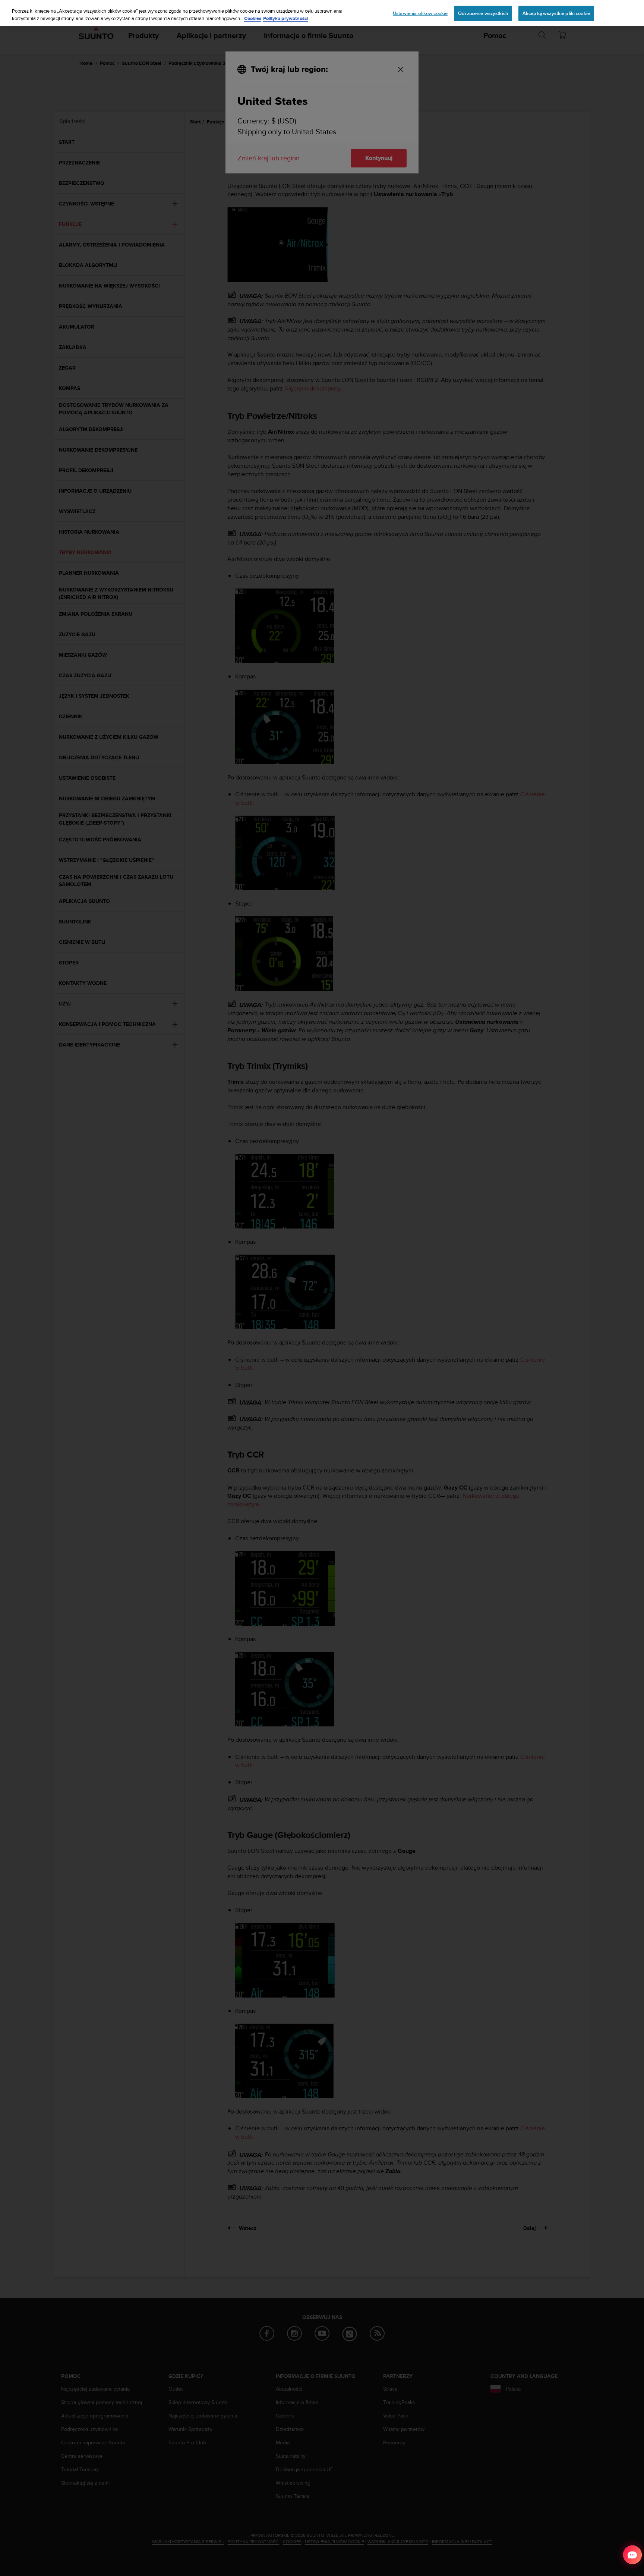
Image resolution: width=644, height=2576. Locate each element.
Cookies (253, 18)
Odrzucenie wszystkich (483, 13)
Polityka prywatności (285, 18)
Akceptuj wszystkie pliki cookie (556, 13)
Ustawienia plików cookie (420, 13)
